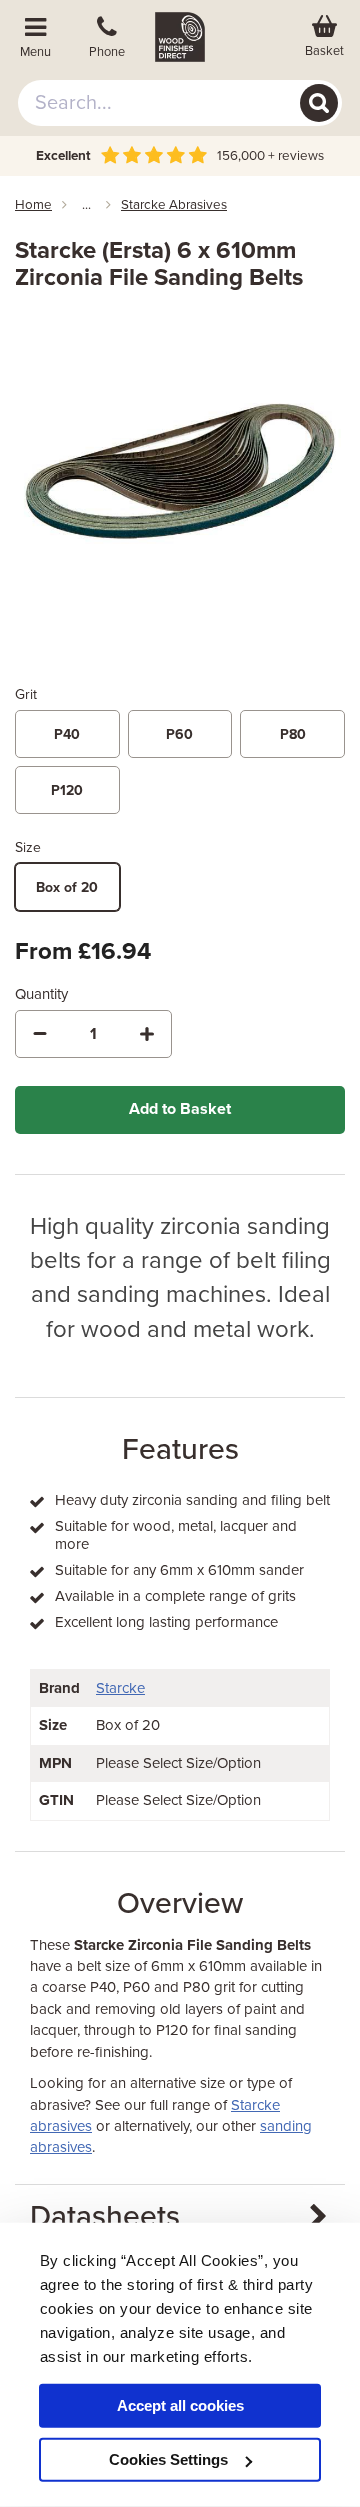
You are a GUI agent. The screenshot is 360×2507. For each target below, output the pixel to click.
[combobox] (180, 103)
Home (33, 205)
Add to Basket (180, 1109)
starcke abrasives (174, 205)
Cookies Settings (168, 2459)
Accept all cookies (180, 2405)
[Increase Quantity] (147, 1034)
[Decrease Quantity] (40, 1034)
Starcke (120, 1688)
